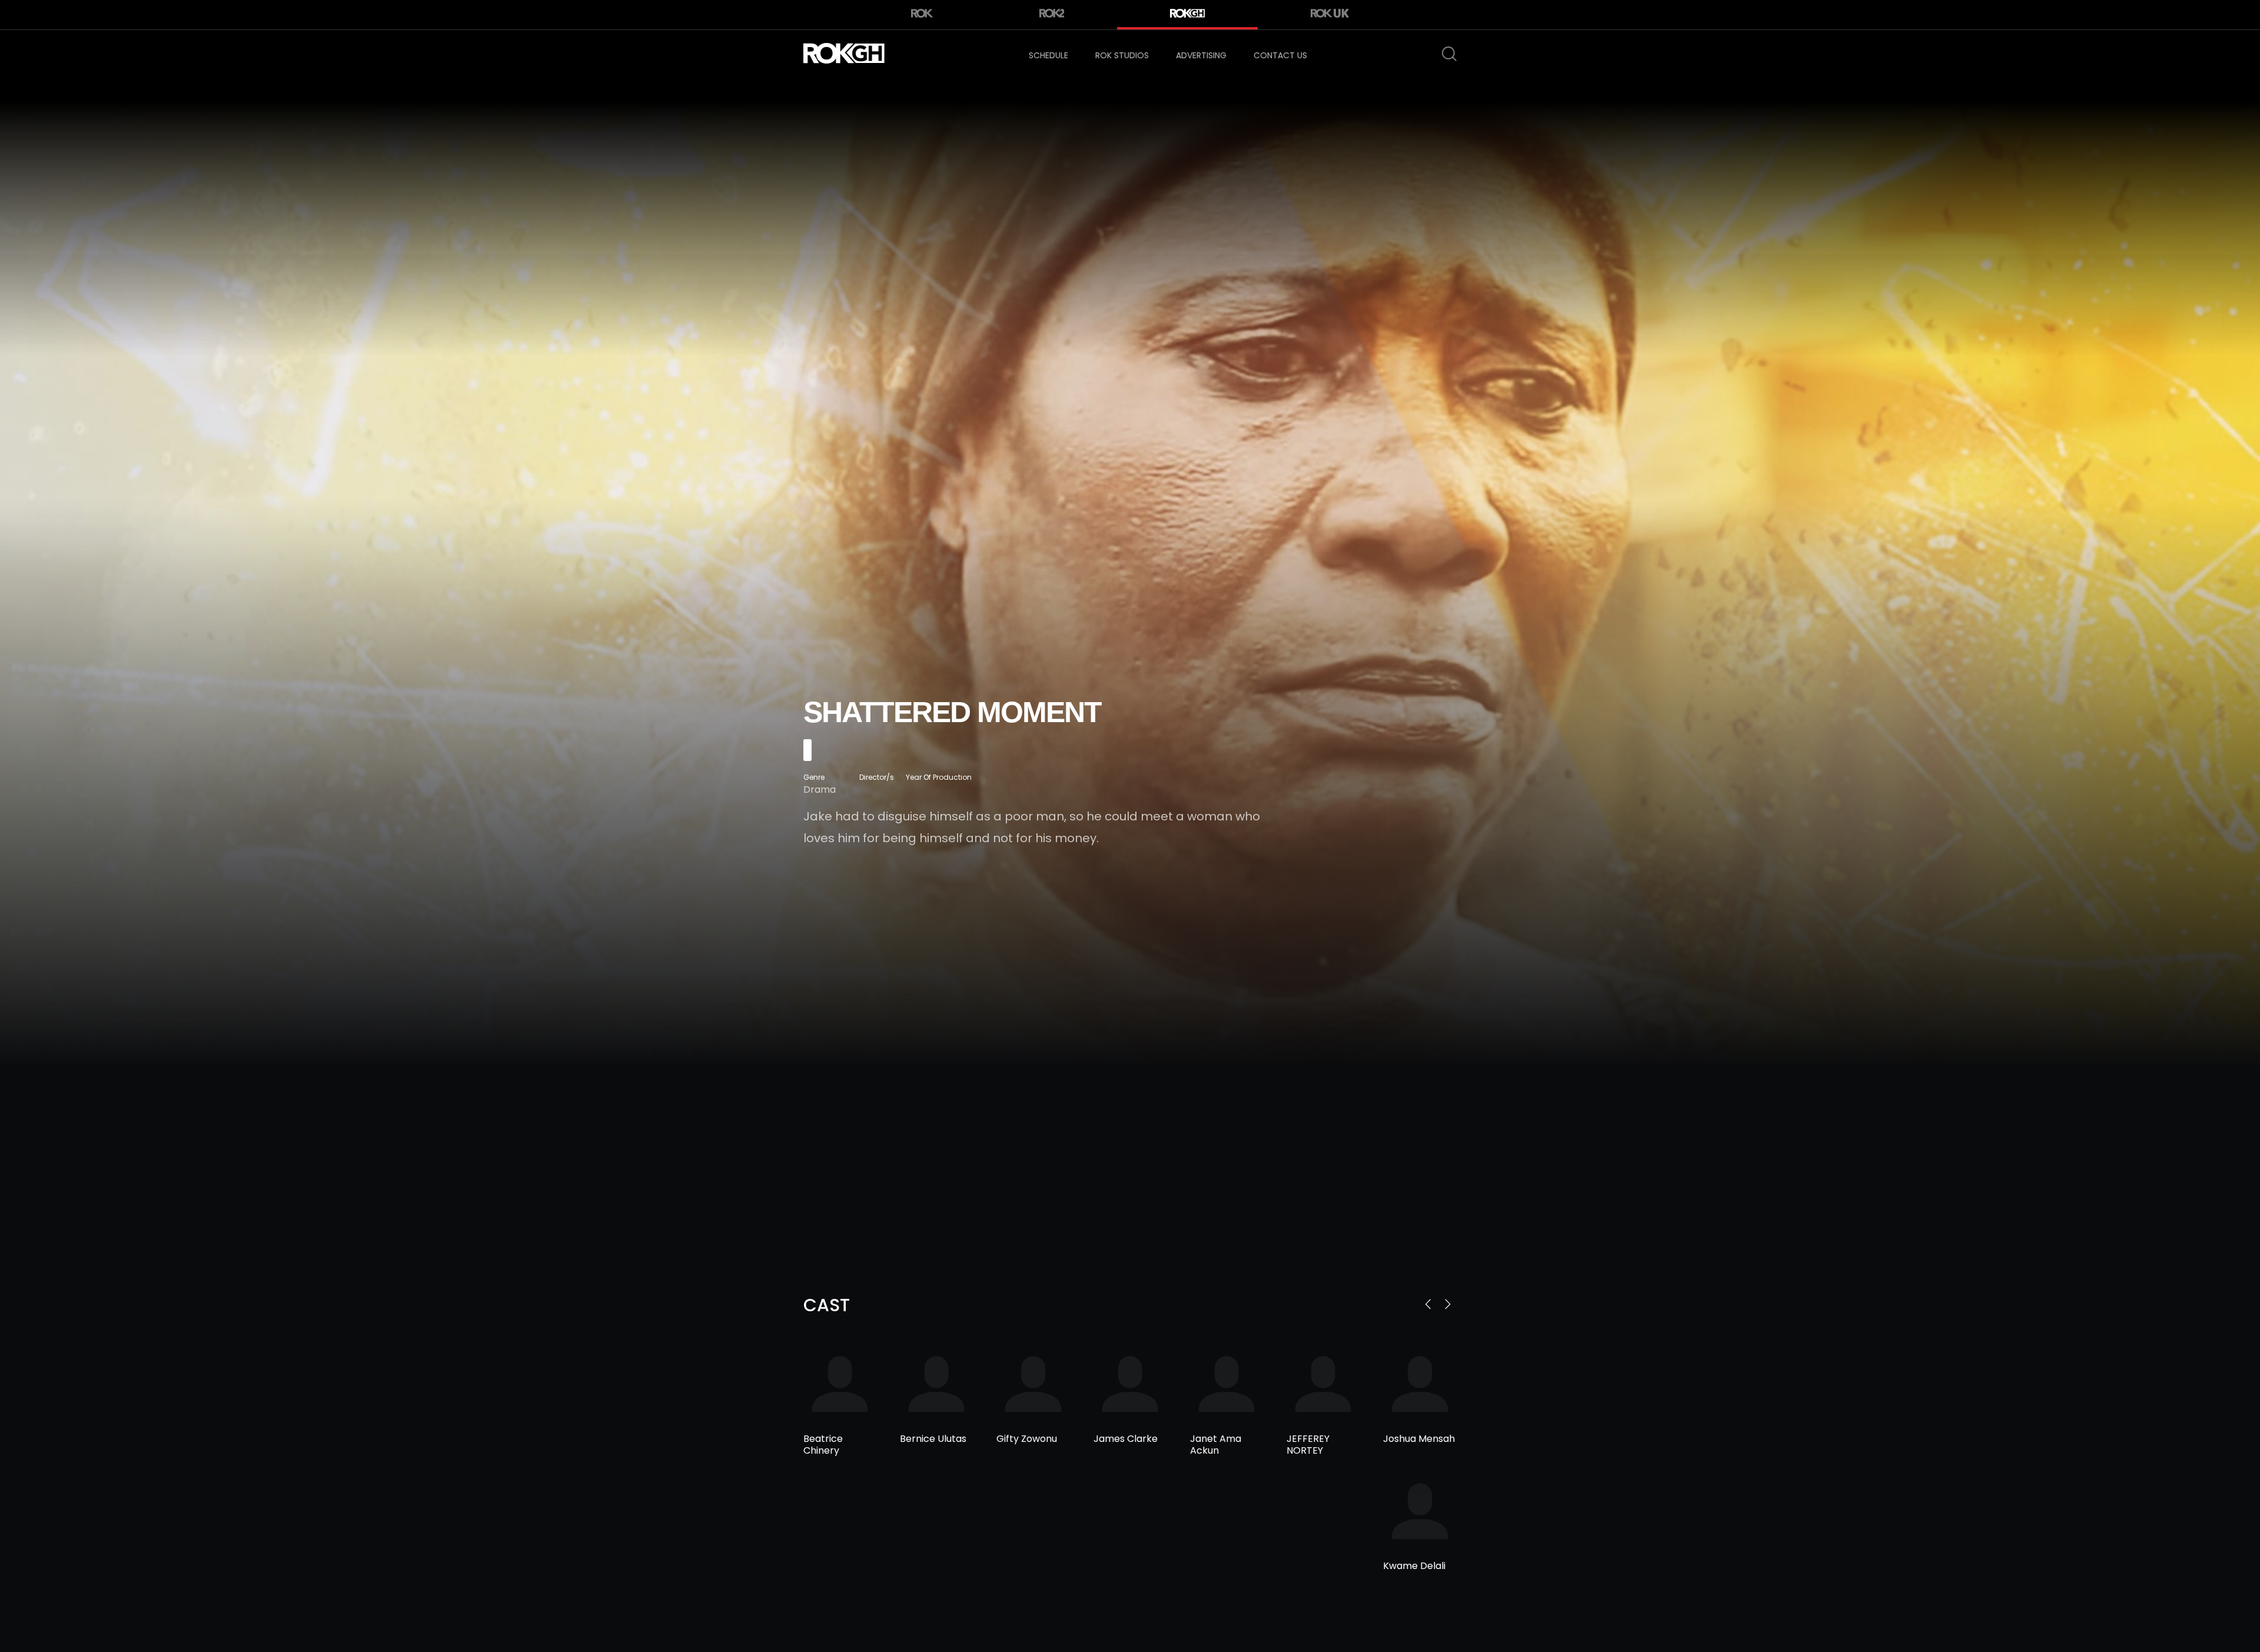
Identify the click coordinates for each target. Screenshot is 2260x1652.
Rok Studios (1122, 55)
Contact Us (1280, 55)
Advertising (1201, 55)
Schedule (1048, 55)
